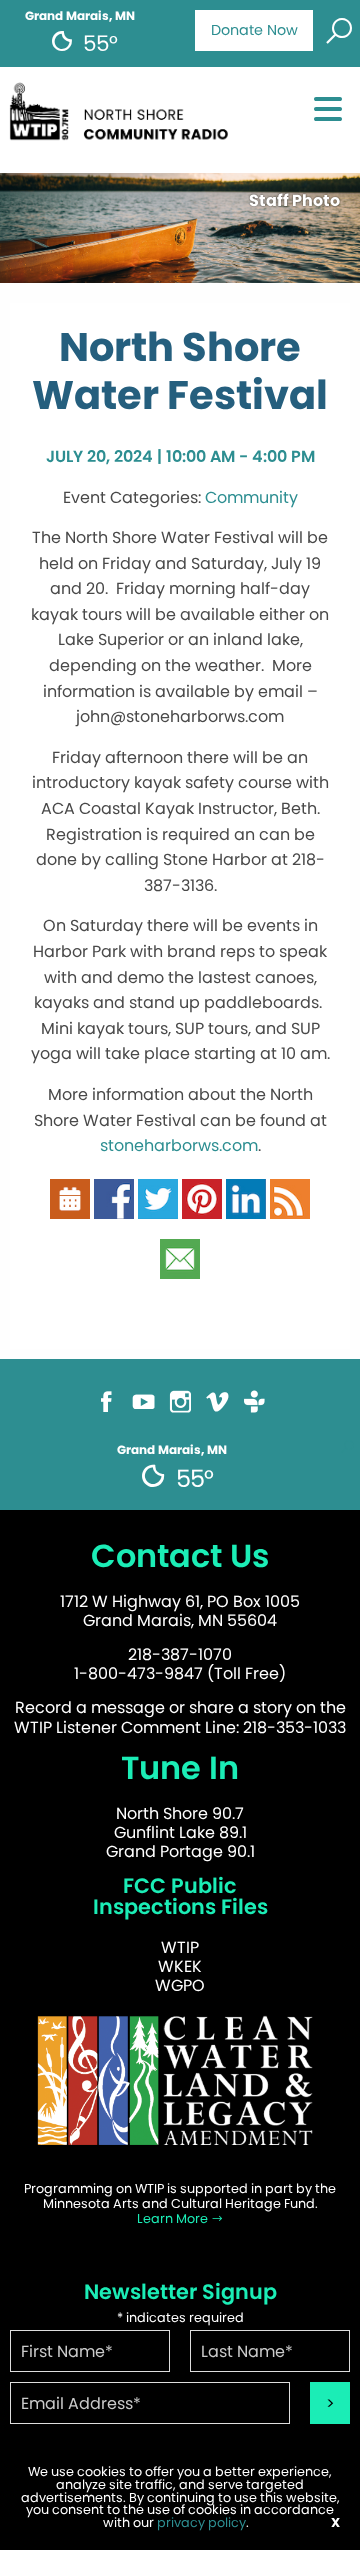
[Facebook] (106, 1410)
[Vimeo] (217, 1410)
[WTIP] (123, 118)
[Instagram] (180, 1410)
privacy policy (201, 2522)
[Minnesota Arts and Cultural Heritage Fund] (180, 2089)
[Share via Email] (180, 1267)
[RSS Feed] (290, 1207)
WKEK (180, 1966)
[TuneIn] (254, 1410)
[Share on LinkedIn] (246, 1207)
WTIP (180, 1947)
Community (251, 497)
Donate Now (254, 30)
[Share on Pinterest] (202, 1207)
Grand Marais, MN (80, 16)
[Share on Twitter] (158, 1207)
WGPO (180, 1985)
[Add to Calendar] (70, 1207)
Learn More (174, 2218)
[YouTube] (143, 1410)
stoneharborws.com (179, 1145)
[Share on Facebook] (114, 1207)
